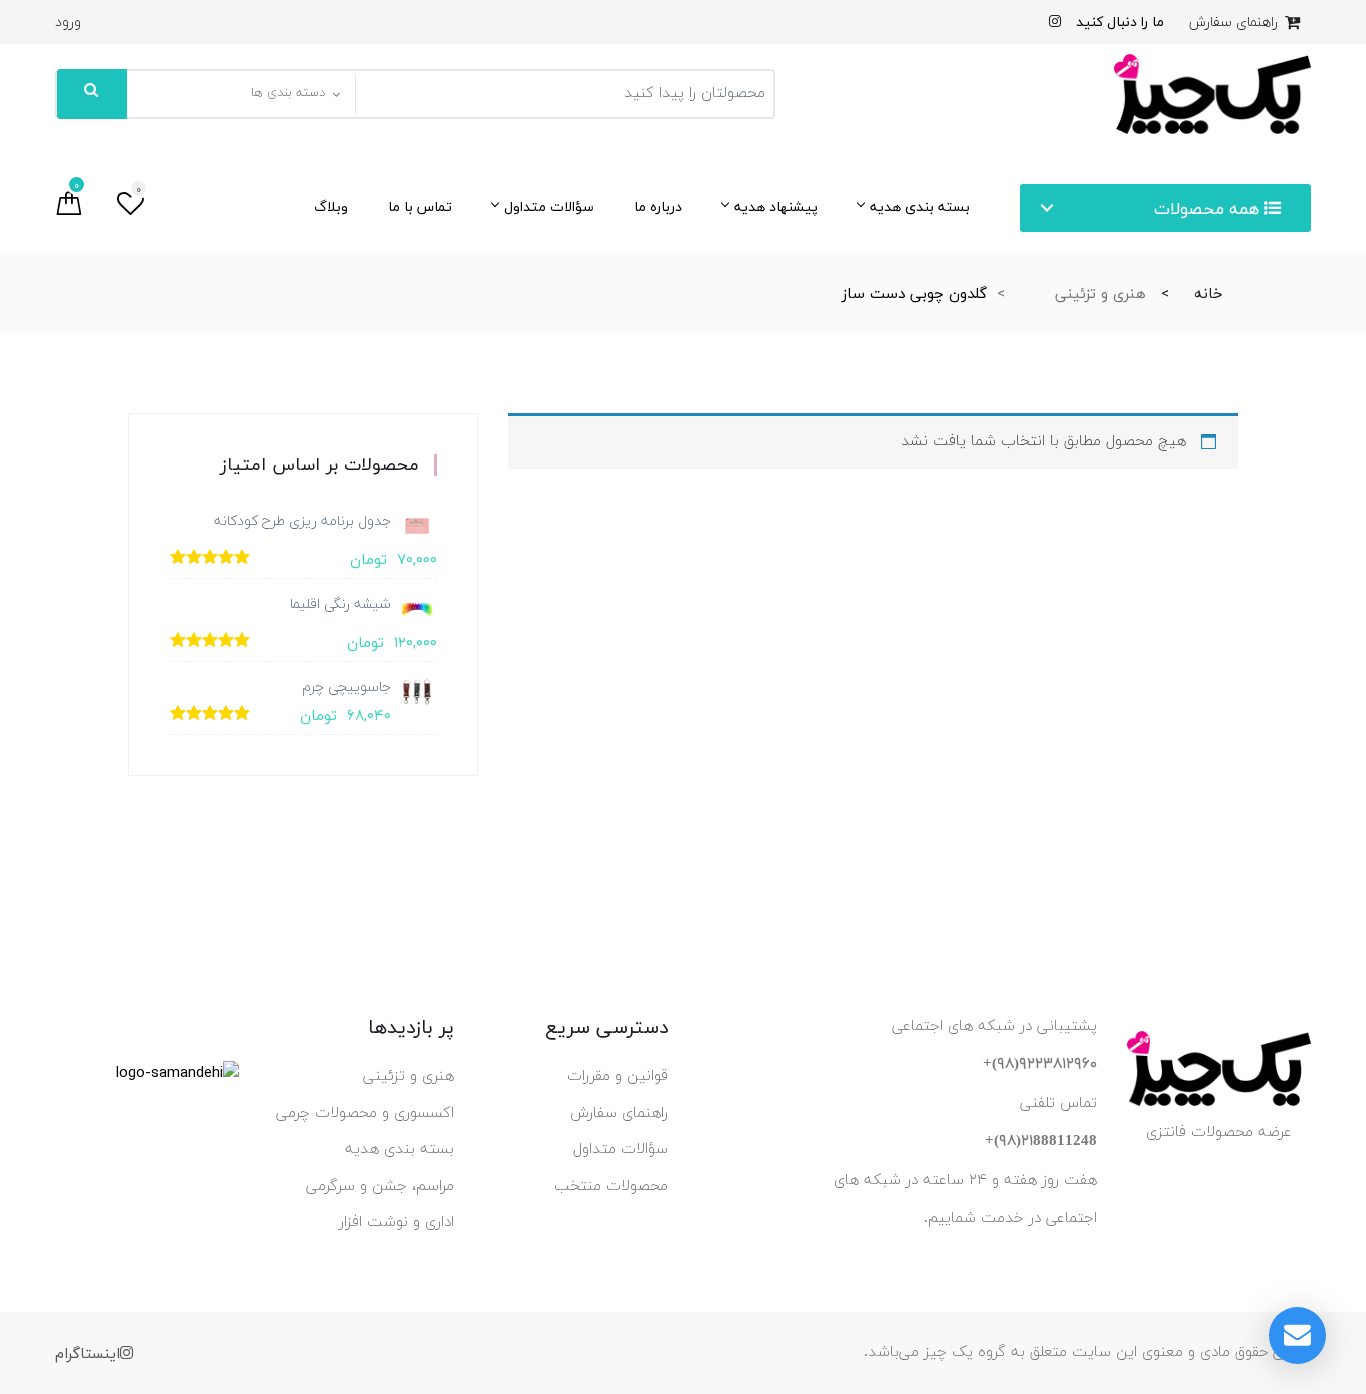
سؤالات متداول (549, 206)
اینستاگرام (87, 1353)
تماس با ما (420, 206)
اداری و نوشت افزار (396, 1222)
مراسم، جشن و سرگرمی (380, 1186)
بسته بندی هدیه (920, 206)
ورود (68, 22)
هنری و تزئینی (1100, 293)
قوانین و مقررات (617, 1076)
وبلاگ (331, 206)
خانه (1208, 293)
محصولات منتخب (611, 1186)
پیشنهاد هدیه (776, 206)
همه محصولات (1209, 208)
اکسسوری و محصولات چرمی (365, 1113)
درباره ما (658, 206)
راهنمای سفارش (1235, 22)
